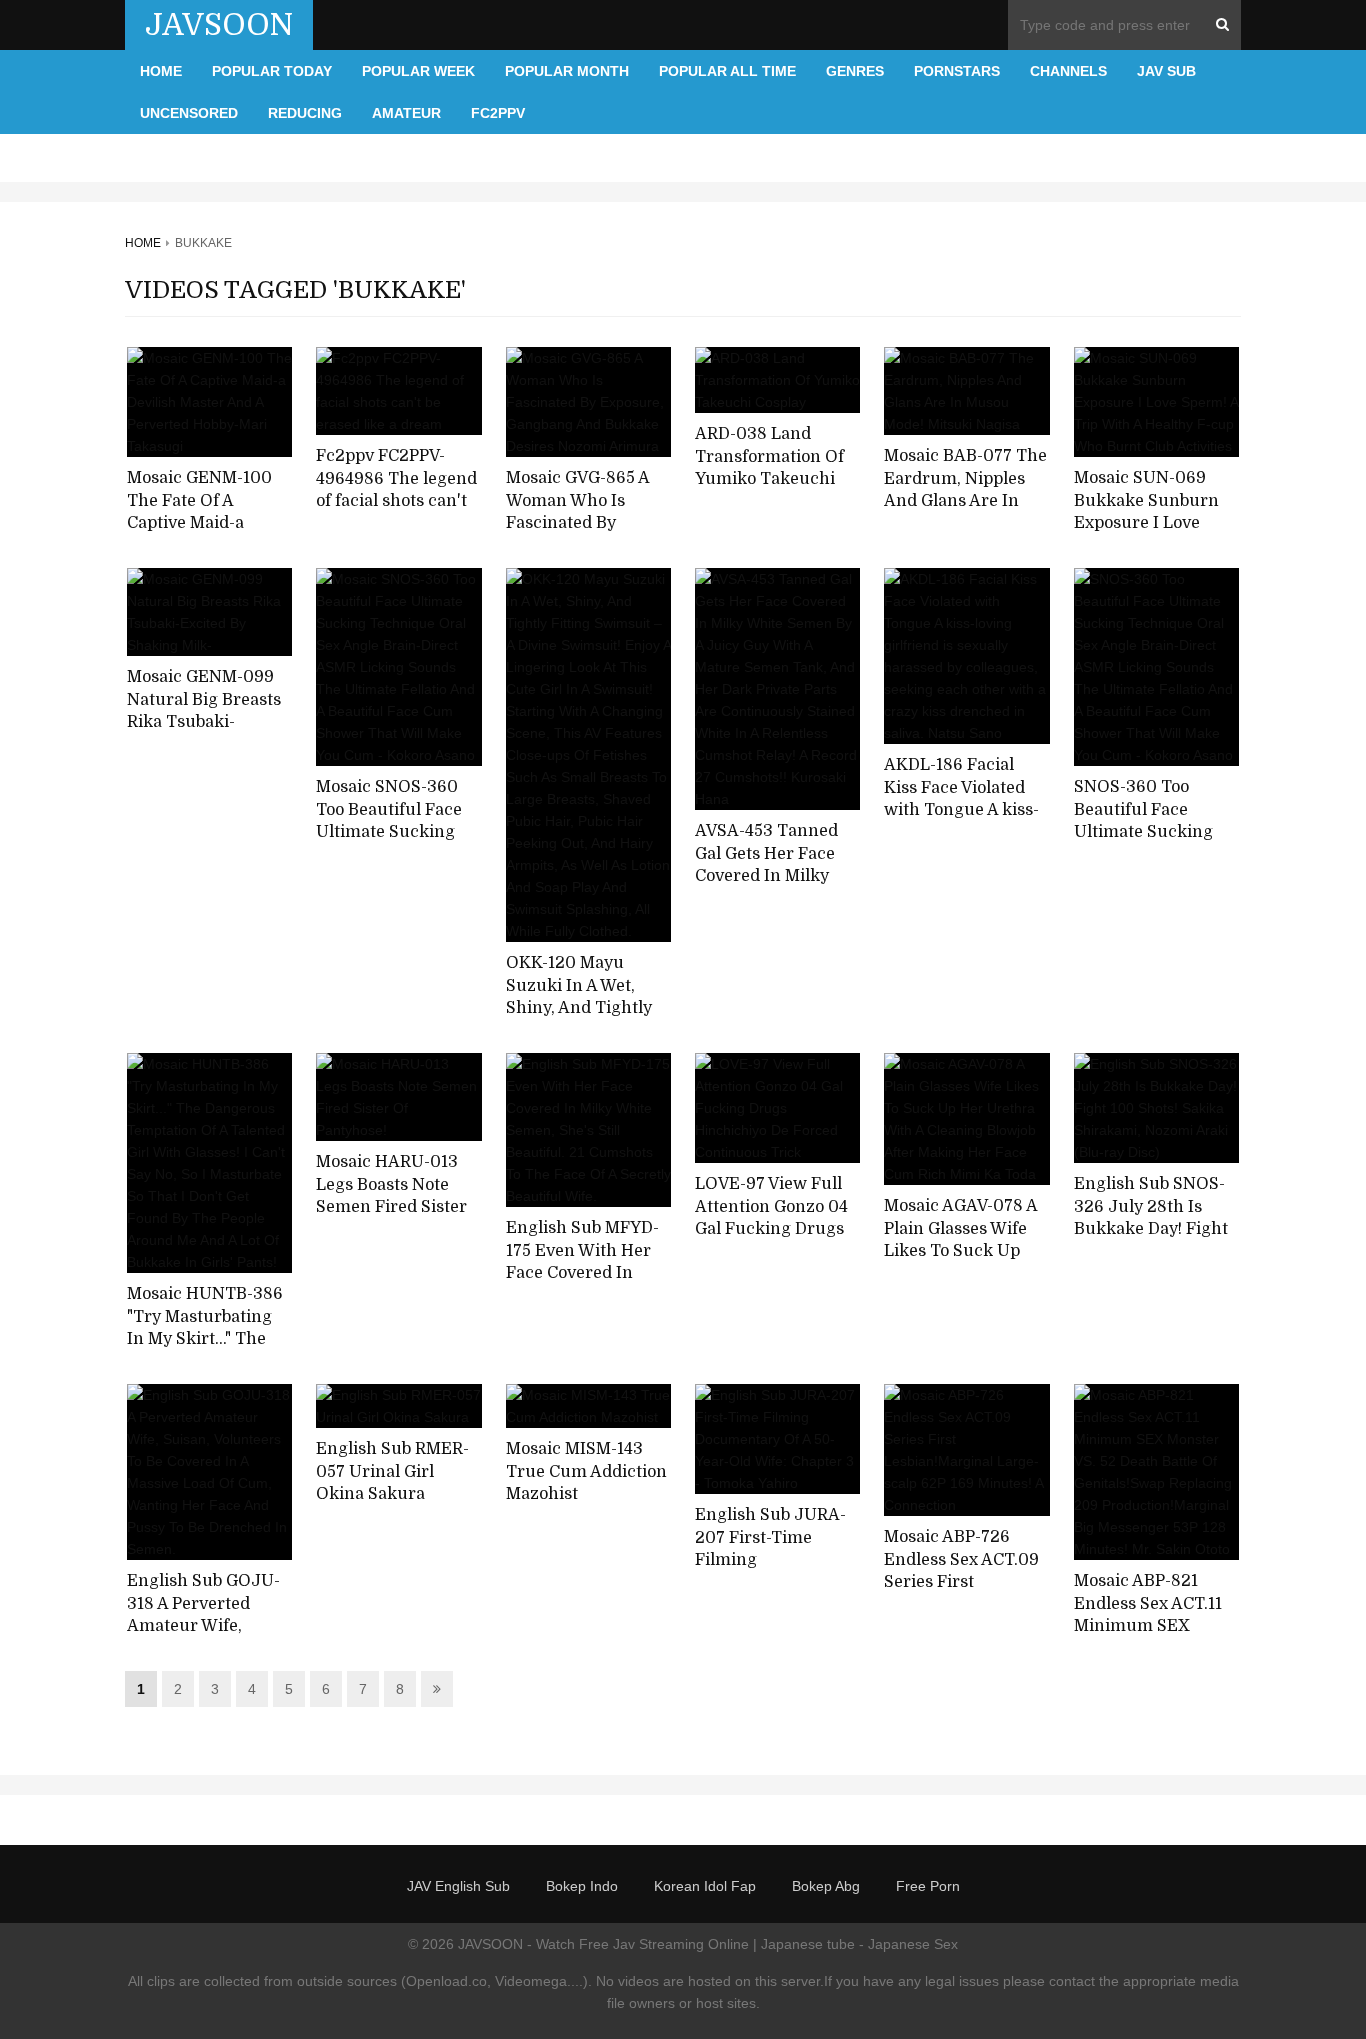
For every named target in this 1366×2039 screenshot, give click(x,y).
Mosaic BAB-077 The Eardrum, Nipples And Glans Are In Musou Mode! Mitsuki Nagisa (965, 501)
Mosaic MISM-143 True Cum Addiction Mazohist (586, 1471)
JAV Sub (1166, 71)
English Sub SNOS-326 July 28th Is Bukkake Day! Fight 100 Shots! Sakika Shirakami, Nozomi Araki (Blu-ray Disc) (1152, 1241)
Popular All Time (727, 71)
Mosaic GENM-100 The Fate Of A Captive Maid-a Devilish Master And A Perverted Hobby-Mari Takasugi (206, 535)
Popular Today (272, 71)
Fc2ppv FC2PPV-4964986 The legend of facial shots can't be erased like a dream (396, 501)
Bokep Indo (582, 1886)
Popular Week (418, 71)
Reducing (305, 113)
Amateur (406, 113)
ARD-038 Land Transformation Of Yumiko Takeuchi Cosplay (769, 468)
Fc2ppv (498, 113)
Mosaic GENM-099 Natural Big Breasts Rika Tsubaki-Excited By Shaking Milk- (204, 722)
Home (161, 71)
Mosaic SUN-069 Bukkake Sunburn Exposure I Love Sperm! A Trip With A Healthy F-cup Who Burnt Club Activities (1156, 535)
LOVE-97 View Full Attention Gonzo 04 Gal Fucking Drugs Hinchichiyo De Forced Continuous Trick (771, 1241)
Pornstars (957, 71)
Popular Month (567, 71)
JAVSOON (219, 25)
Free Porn (928, 1886)
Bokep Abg (826, 1886)
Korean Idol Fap (705, 1886)
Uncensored (189, 113)
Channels (1068, 71)
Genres (855, 71)
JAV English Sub (458, 1886)
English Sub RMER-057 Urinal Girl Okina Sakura (392, 1471)
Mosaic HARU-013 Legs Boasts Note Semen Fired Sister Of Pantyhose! (391, 1196)
